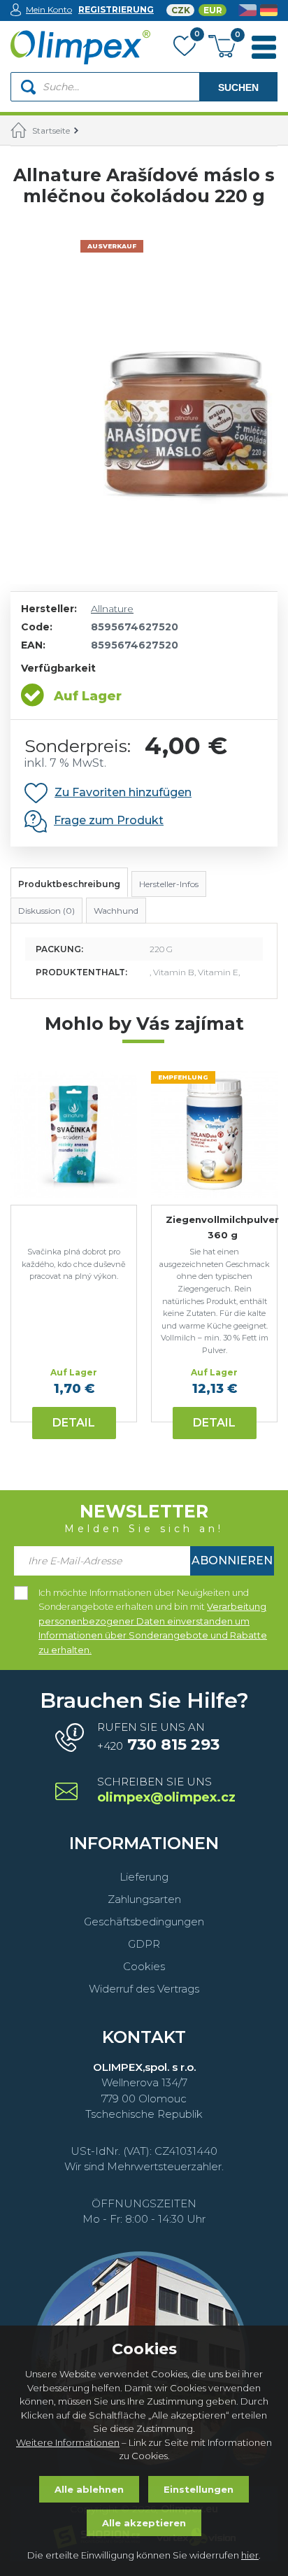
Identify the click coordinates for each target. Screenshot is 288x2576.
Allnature (112, 609)
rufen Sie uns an (158, 1737)
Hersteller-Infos (169, 884)
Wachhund (116, 911)
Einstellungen (199, 2489)
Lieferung (144, 1877)
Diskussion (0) (46, 911)
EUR (213, 10)
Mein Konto (49, 9)
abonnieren (232, 1561)
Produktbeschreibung (69, 884)
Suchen (238, 87)
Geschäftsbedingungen (144, 1922)
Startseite (51, 130)
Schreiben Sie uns (165, 1791)
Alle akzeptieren (144, 2523)
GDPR (144, 1944)
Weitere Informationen (68, 2442)
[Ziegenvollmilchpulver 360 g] (214, 1134)
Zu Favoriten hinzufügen (123, 792)
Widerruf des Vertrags (144, 1989)
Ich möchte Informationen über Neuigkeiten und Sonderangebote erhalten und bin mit (153, 1594)
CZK (181, 10)
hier (250, 2555)
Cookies (144, 1966)
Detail (74, 1423)
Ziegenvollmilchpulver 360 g (222, 1227)
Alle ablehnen (89, 2489)
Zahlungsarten (144, 1899)
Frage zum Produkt (109, 820)
